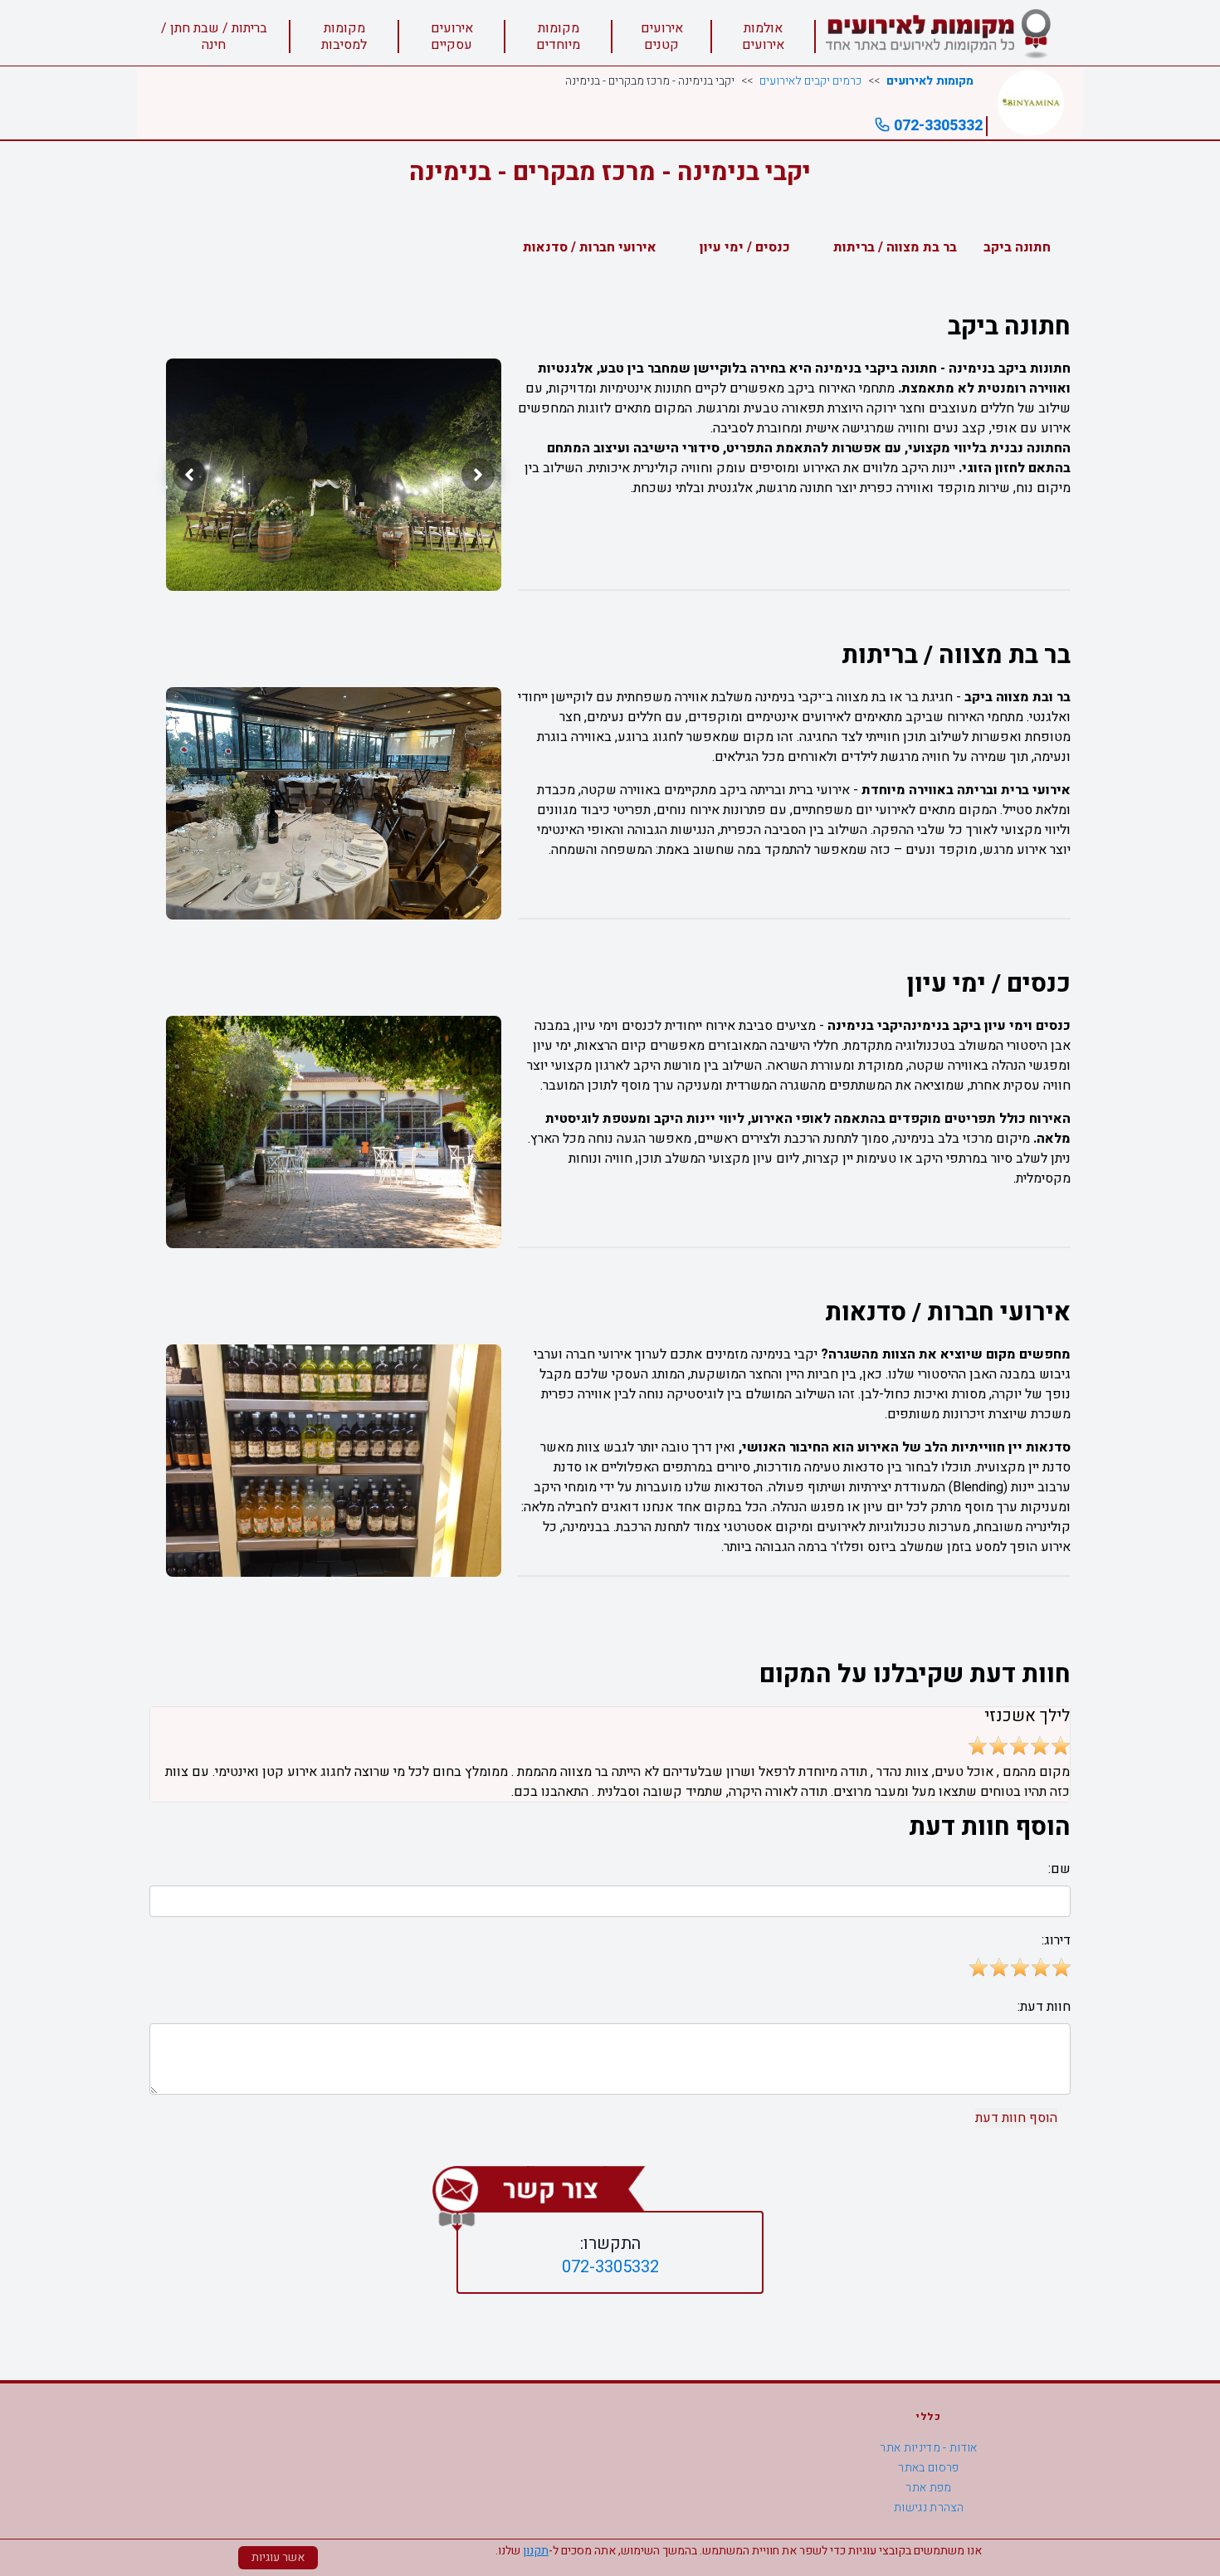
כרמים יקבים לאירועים (810, 81)
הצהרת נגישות (929, 2508)
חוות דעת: (1044, 2007)
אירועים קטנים (662, 37)
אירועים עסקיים (452, 37)
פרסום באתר (929, 2468)
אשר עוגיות (278, 2557)
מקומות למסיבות (344, 37)
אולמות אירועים (763, 37)
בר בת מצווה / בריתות (895, 247)
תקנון (536, 2551)
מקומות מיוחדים (558, 37)
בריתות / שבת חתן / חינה (214, 37)
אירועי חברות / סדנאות (590, 247)
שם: (1059, 1869)
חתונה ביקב (1017, 247)
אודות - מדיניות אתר (929, 2448)
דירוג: (1056, 1940)
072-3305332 (937, 126)
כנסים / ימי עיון (745, 247)
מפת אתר (928, 2488)
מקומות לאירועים (930, 81)
